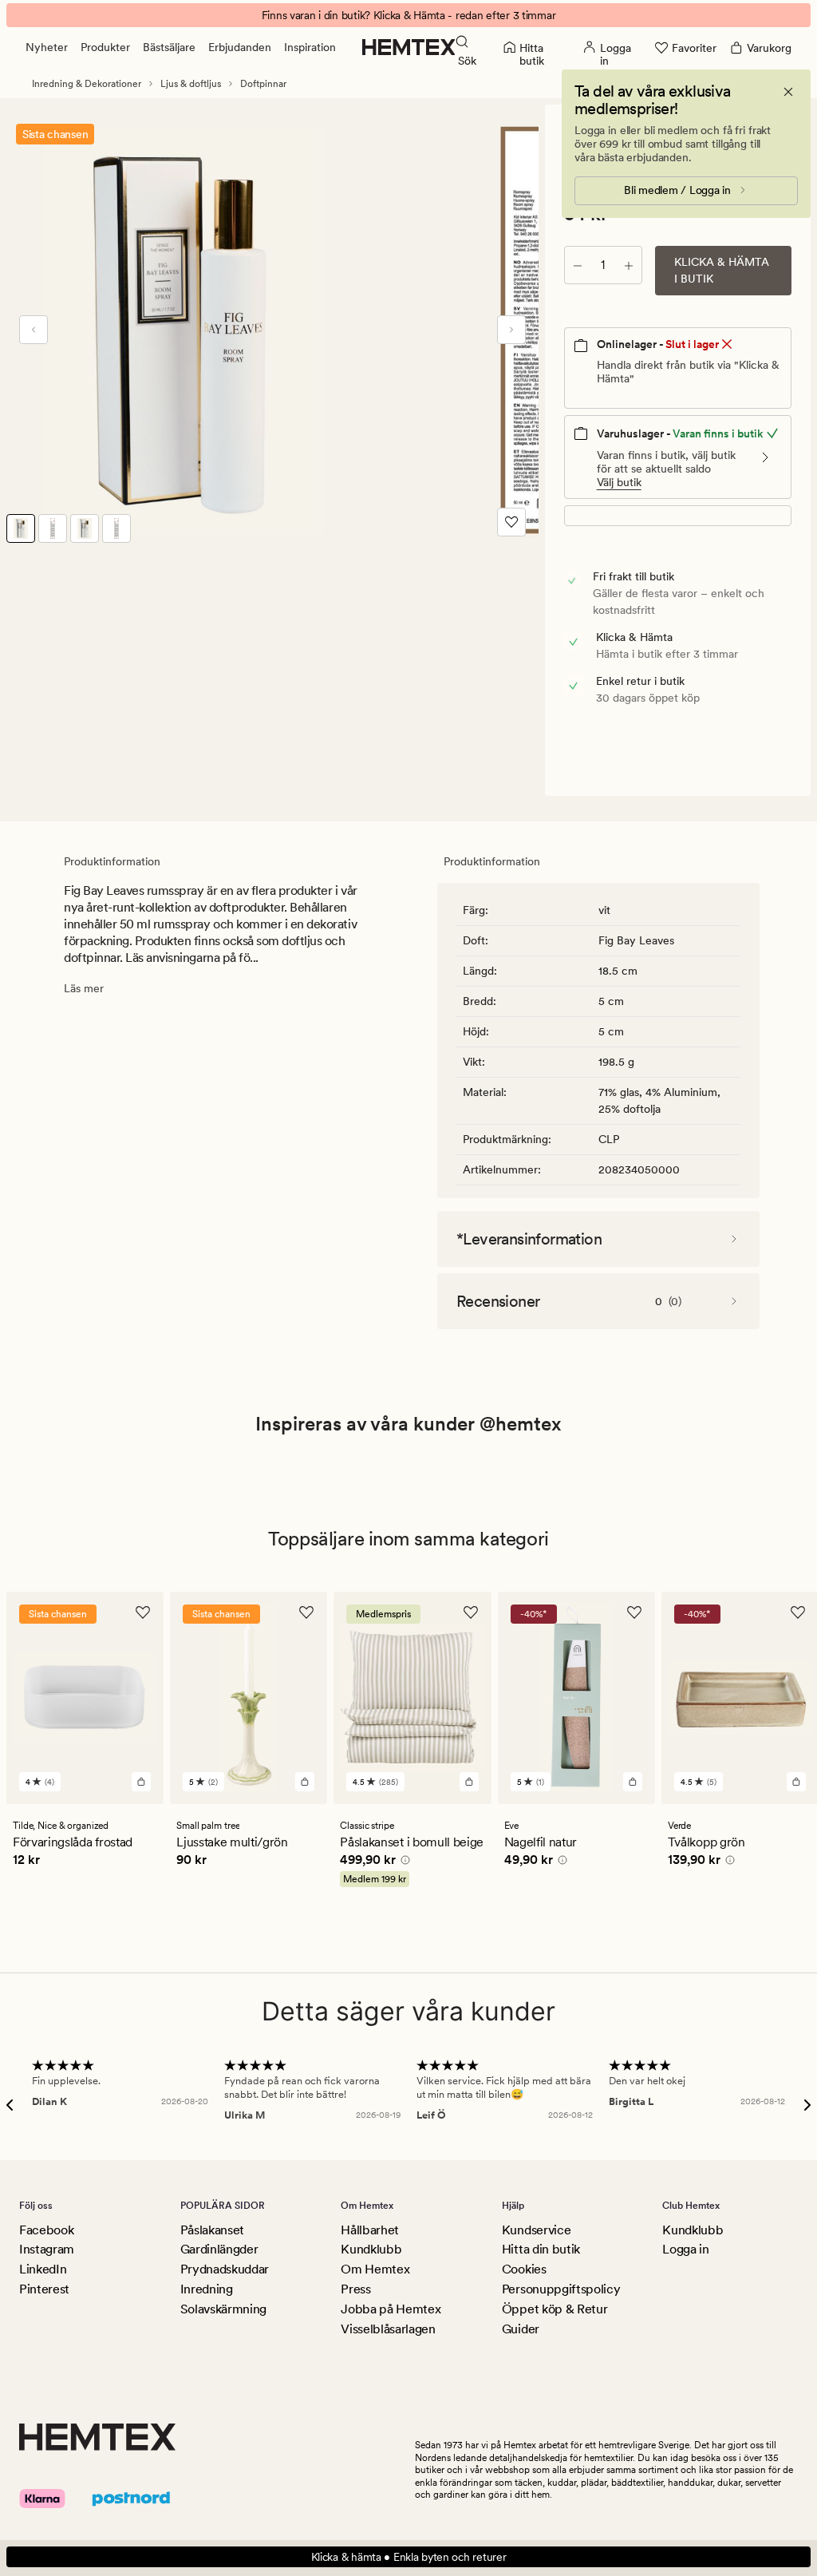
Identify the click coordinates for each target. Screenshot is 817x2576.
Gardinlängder (219, 2249)
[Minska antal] (578, 265)
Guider (521, 2329)
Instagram (47, 2249)
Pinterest (44, 2289)
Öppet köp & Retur (555, 2309)
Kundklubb (371, 2249)
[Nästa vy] (511, 330)
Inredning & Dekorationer (87, 84)
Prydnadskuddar (225, 2269)
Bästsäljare (169, 47)
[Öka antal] (629, 265)
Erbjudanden (240, 47)
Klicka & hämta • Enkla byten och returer (409, 2557)
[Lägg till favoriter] (511, 522)
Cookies (524, 2269)
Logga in (685, 2249)
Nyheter (47, 47)
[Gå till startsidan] (409, 47)
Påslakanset (212, 2230)
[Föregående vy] (34, 330)
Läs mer (84, 988)
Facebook (46, 2230)
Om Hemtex (375, 2269)
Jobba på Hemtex (391, 2309)
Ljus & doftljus (191, 84)
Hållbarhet (370, 2230)
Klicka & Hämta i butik (722, 270)
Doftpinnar (263, 84)
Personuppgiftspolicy (561, 2289)
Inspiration (310, 47)
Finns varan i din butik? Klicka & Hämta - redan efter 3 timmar (409, 15)
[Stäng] (788, 92)
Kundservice (536, 2230)
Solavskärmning (224, 2309)
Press (355, 2289)
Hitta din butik (541, 2249)
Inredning (207, 2289)
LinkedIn (43, 2269)
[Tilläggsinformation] (403, 1862)
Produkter (105, 47)
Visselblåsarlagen (388, 2329)
